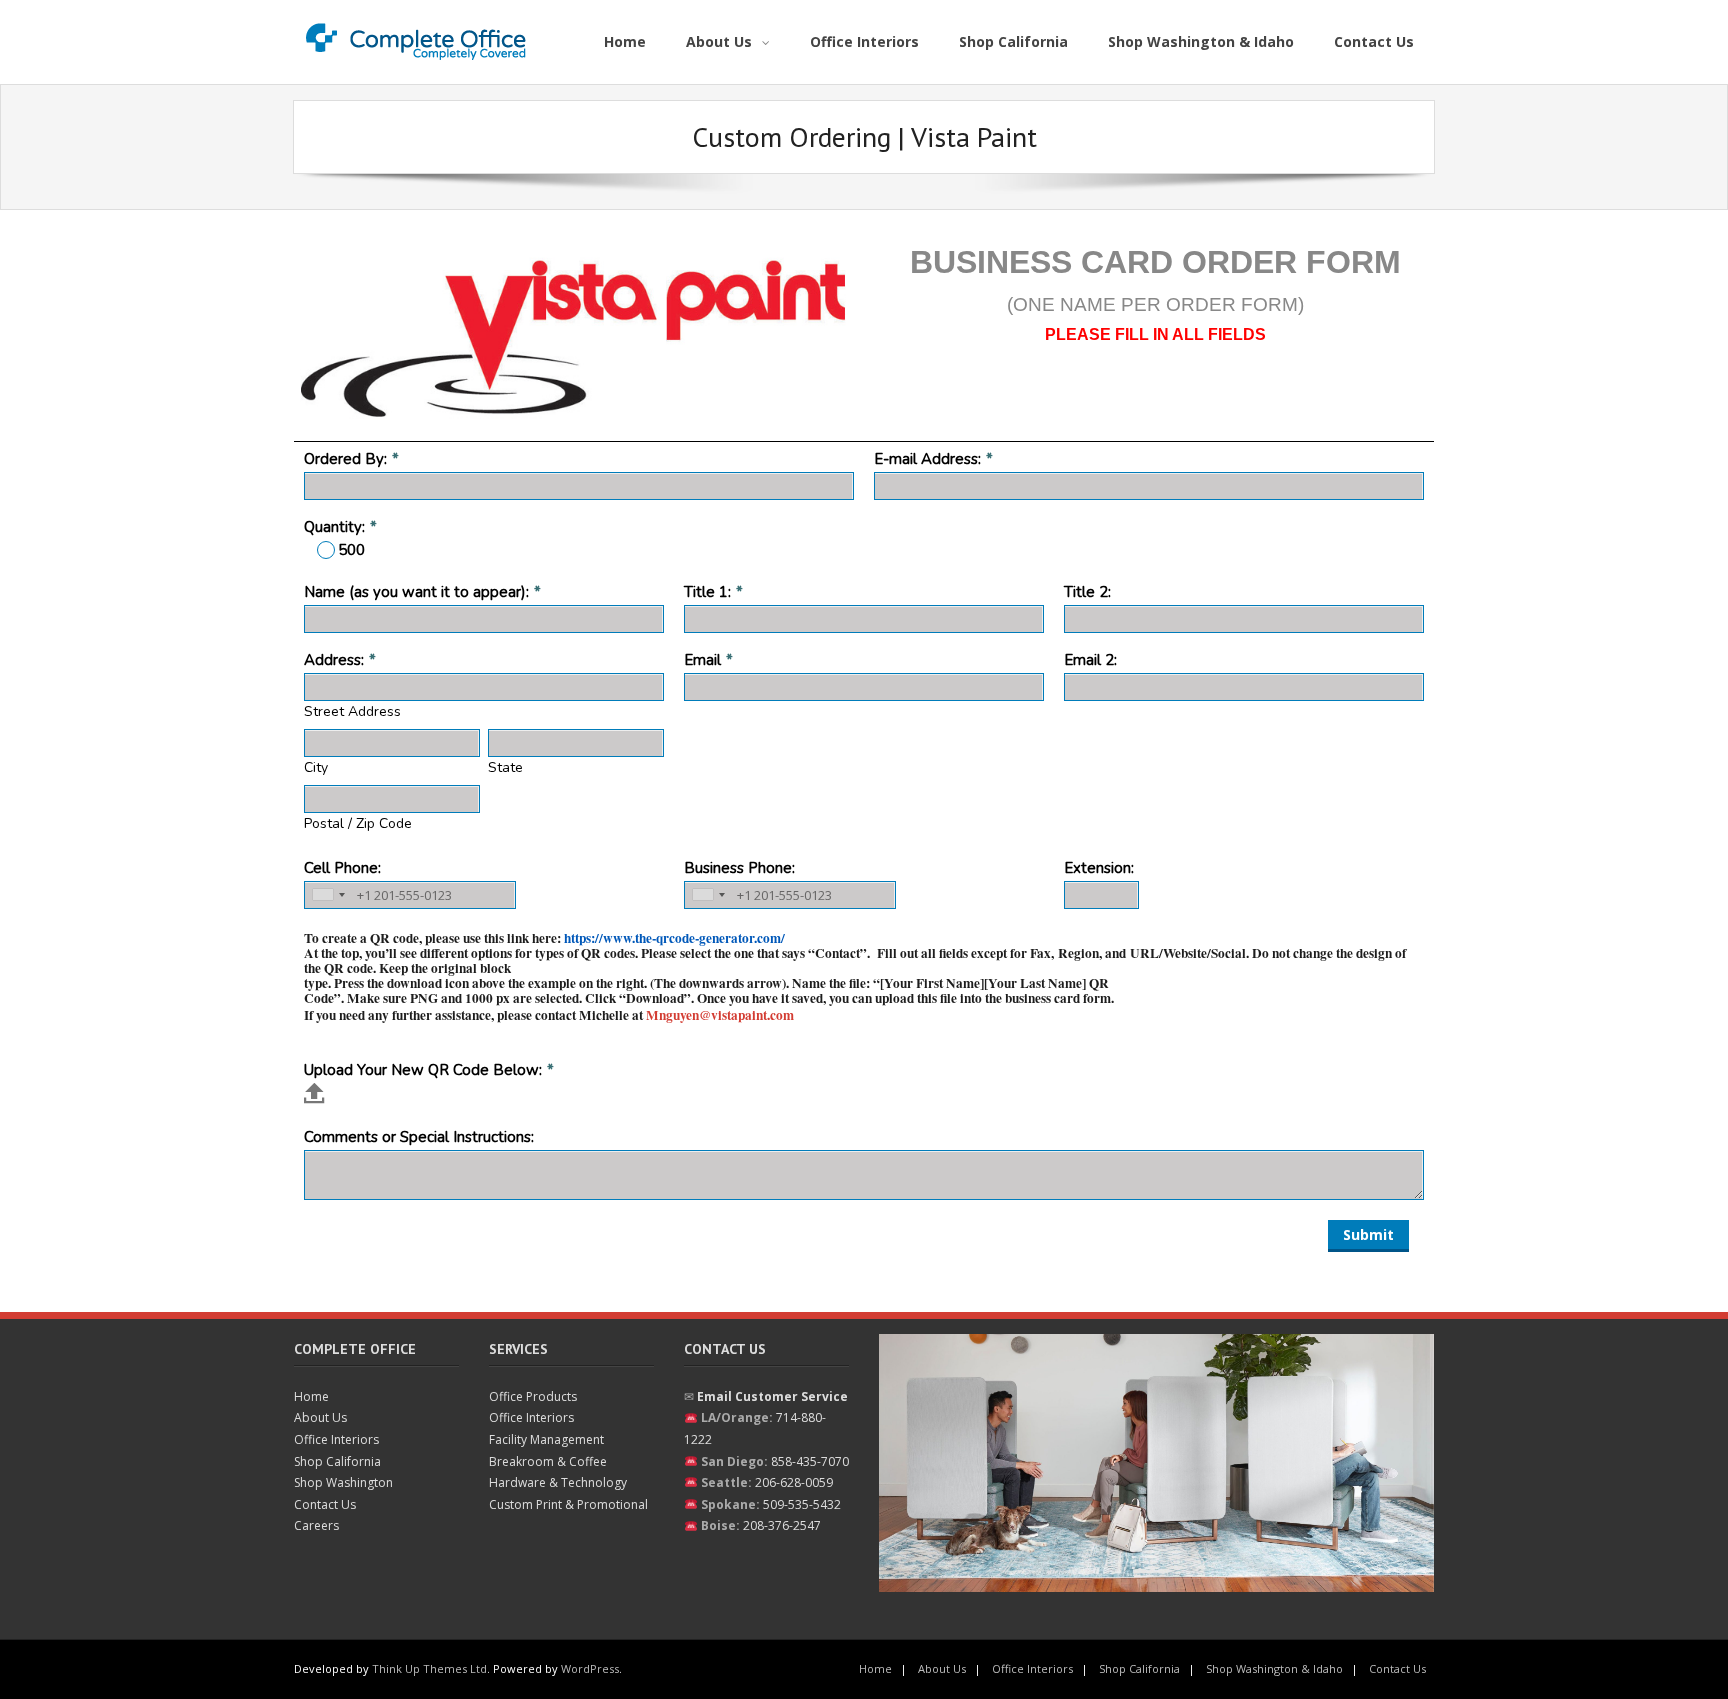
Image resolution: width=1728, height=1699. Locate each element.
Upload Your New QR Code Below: (423, 1070)
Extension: (1099, 868)
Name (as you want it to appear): (416, 592)
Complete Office (355, 1349)
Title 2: (1087, 592)
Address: (334, 660)
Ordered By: (345, 459)
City (316, 767)
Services (518, 1349)
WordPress (590, 1668)
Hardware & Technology (558, 1482)
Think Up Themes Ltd (429, 1668)
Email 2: (1090, 660)
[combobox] (328, 895)
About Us (320, 1417)
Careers (316, 1525)
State (505, 767)
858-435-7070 (810, 1461)
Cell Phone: (342, 868)
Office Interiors (336, 1439)
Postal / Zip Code (358, 823)
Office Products (533, 1396)
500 (351, 550)
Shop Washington (343, 1482)
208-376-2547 (782, 1525)
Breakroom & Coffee (548, 1461)
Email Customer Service (772, 1396)
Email (702, 660)
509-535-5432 (802, 1504)
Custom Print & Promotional (568, 1504)
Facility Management (546, 1439)
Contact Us (325, 1504)
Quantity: (334, 527)
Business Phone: (739, 868)
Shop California (337, 1461)
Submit (1368, 1234)
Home (311, 1396)
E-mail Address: (927, 459)
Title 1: (707, 592)
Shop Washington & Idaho (1274, 1668)
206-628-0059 (794, 1482)
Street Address (352, 711)
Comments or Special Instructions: (419, 1137)
